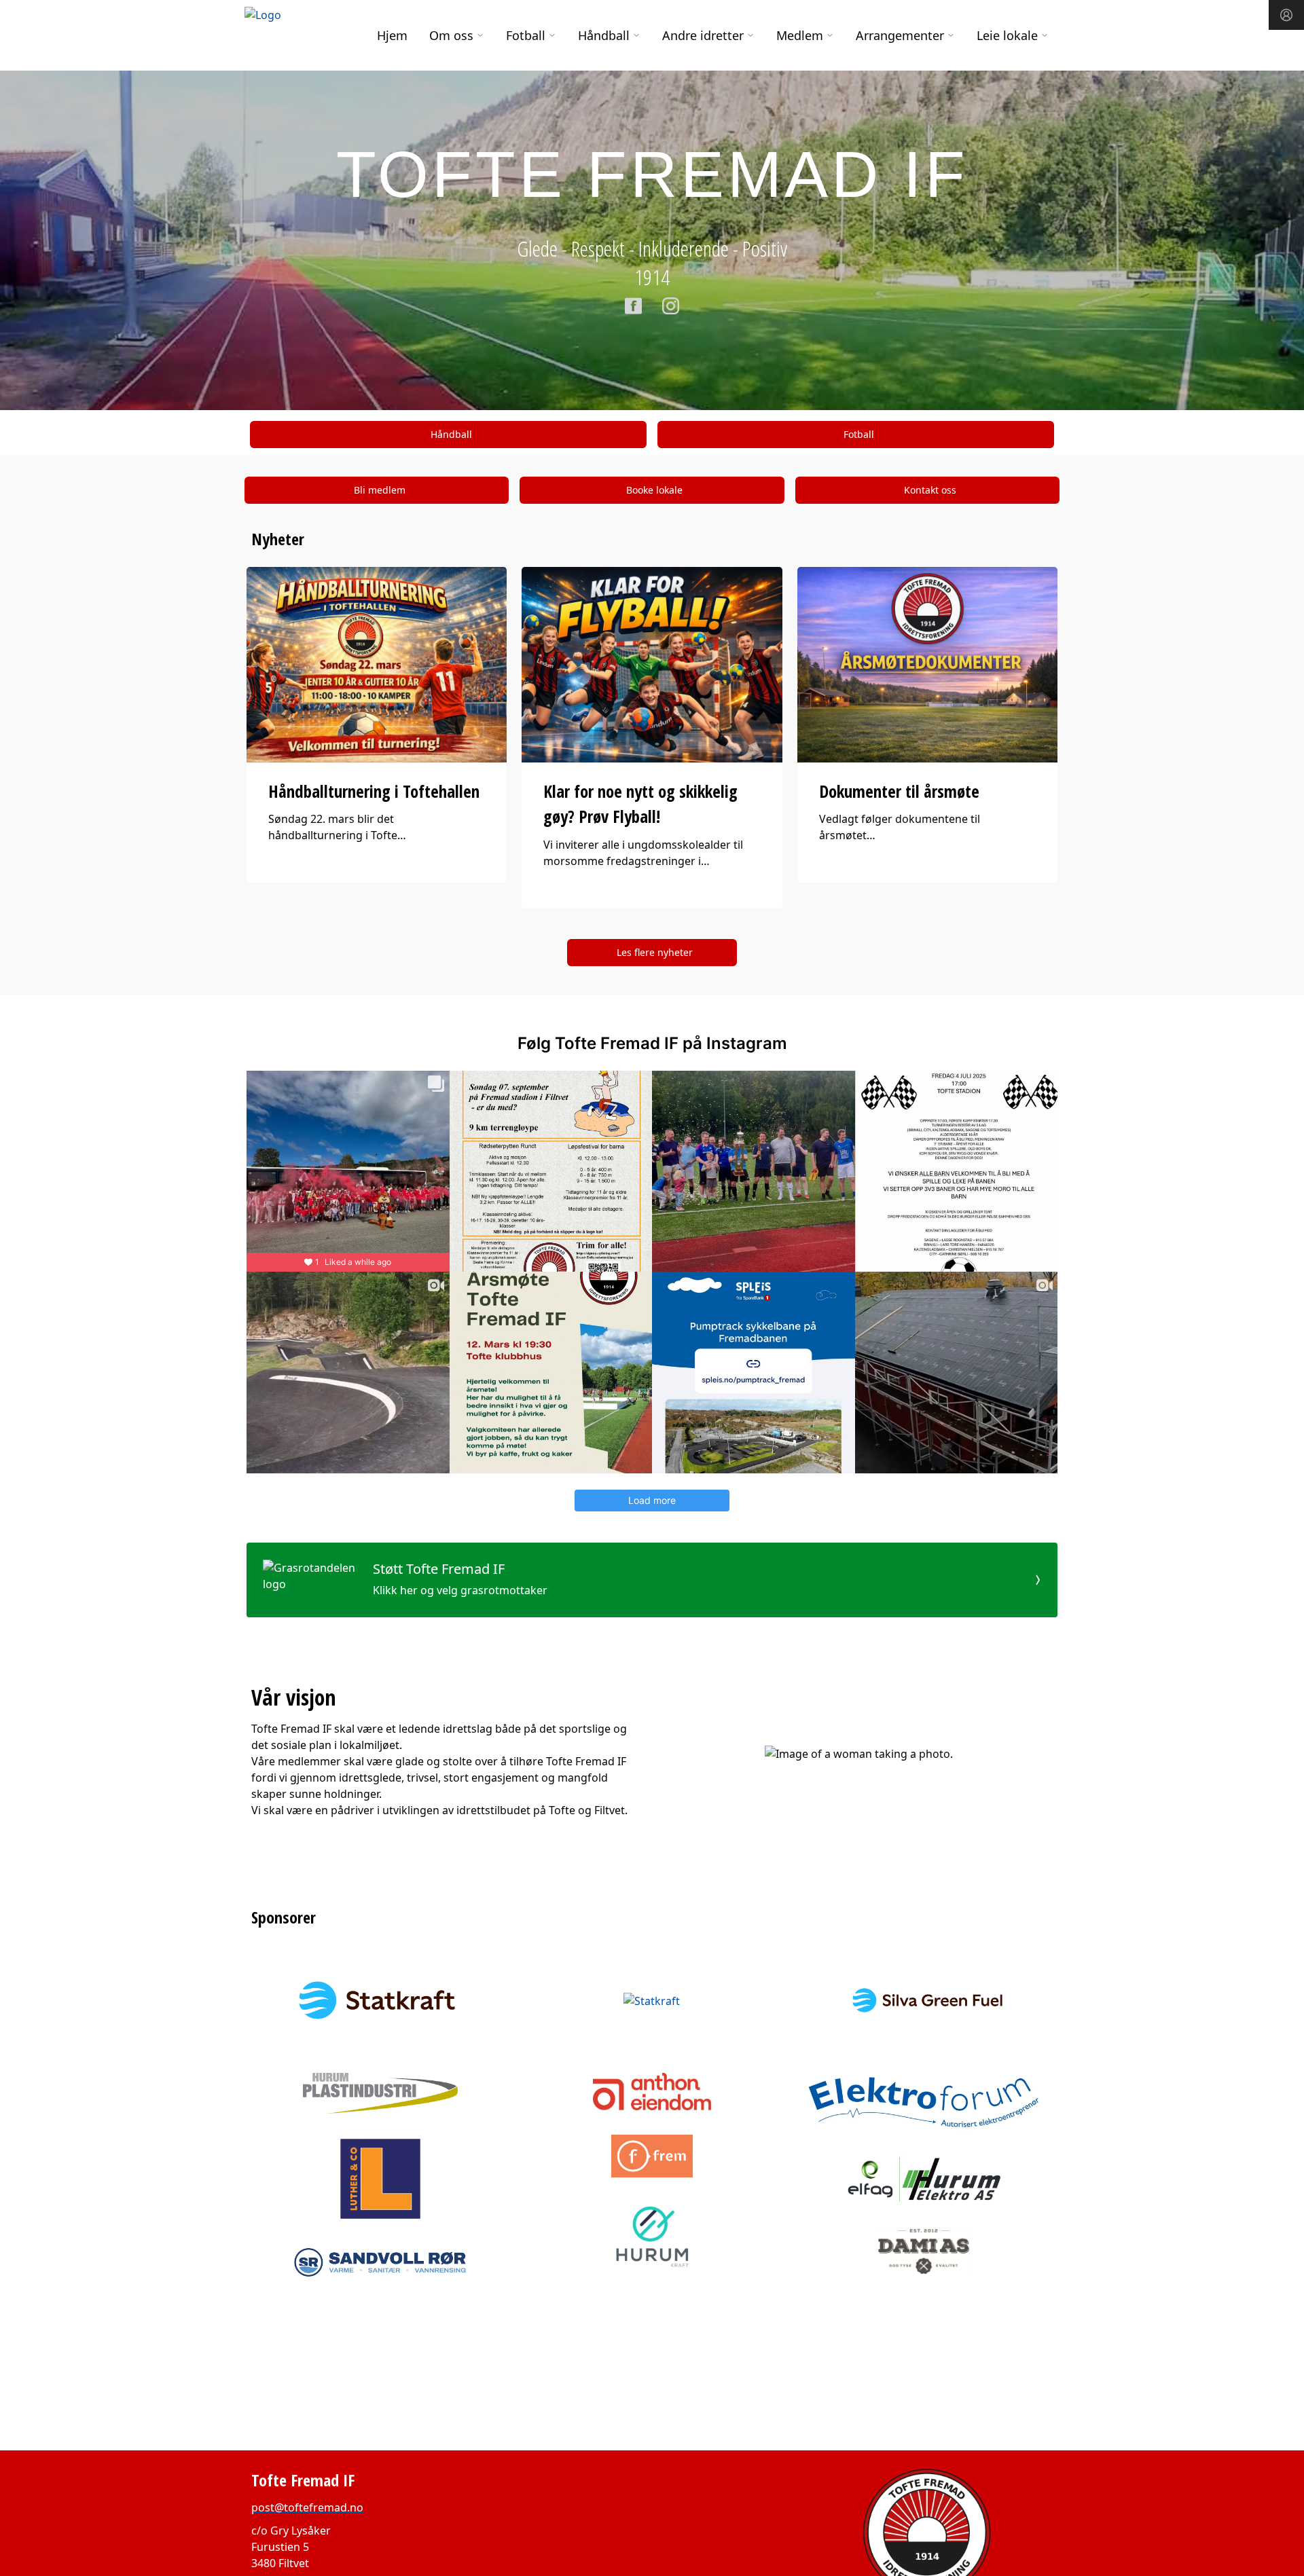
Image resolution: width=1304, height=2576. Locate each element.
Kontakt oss (930, 490)
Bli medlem (380, 490)
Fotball (859, 434)
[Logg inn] (1286, 15)
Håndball (451, 434)
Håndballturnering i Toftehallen (374, 791)
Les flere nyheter (655, 952)
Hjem (392, 35)
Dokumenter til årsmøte (899, 791)
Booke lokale (654, 490)
